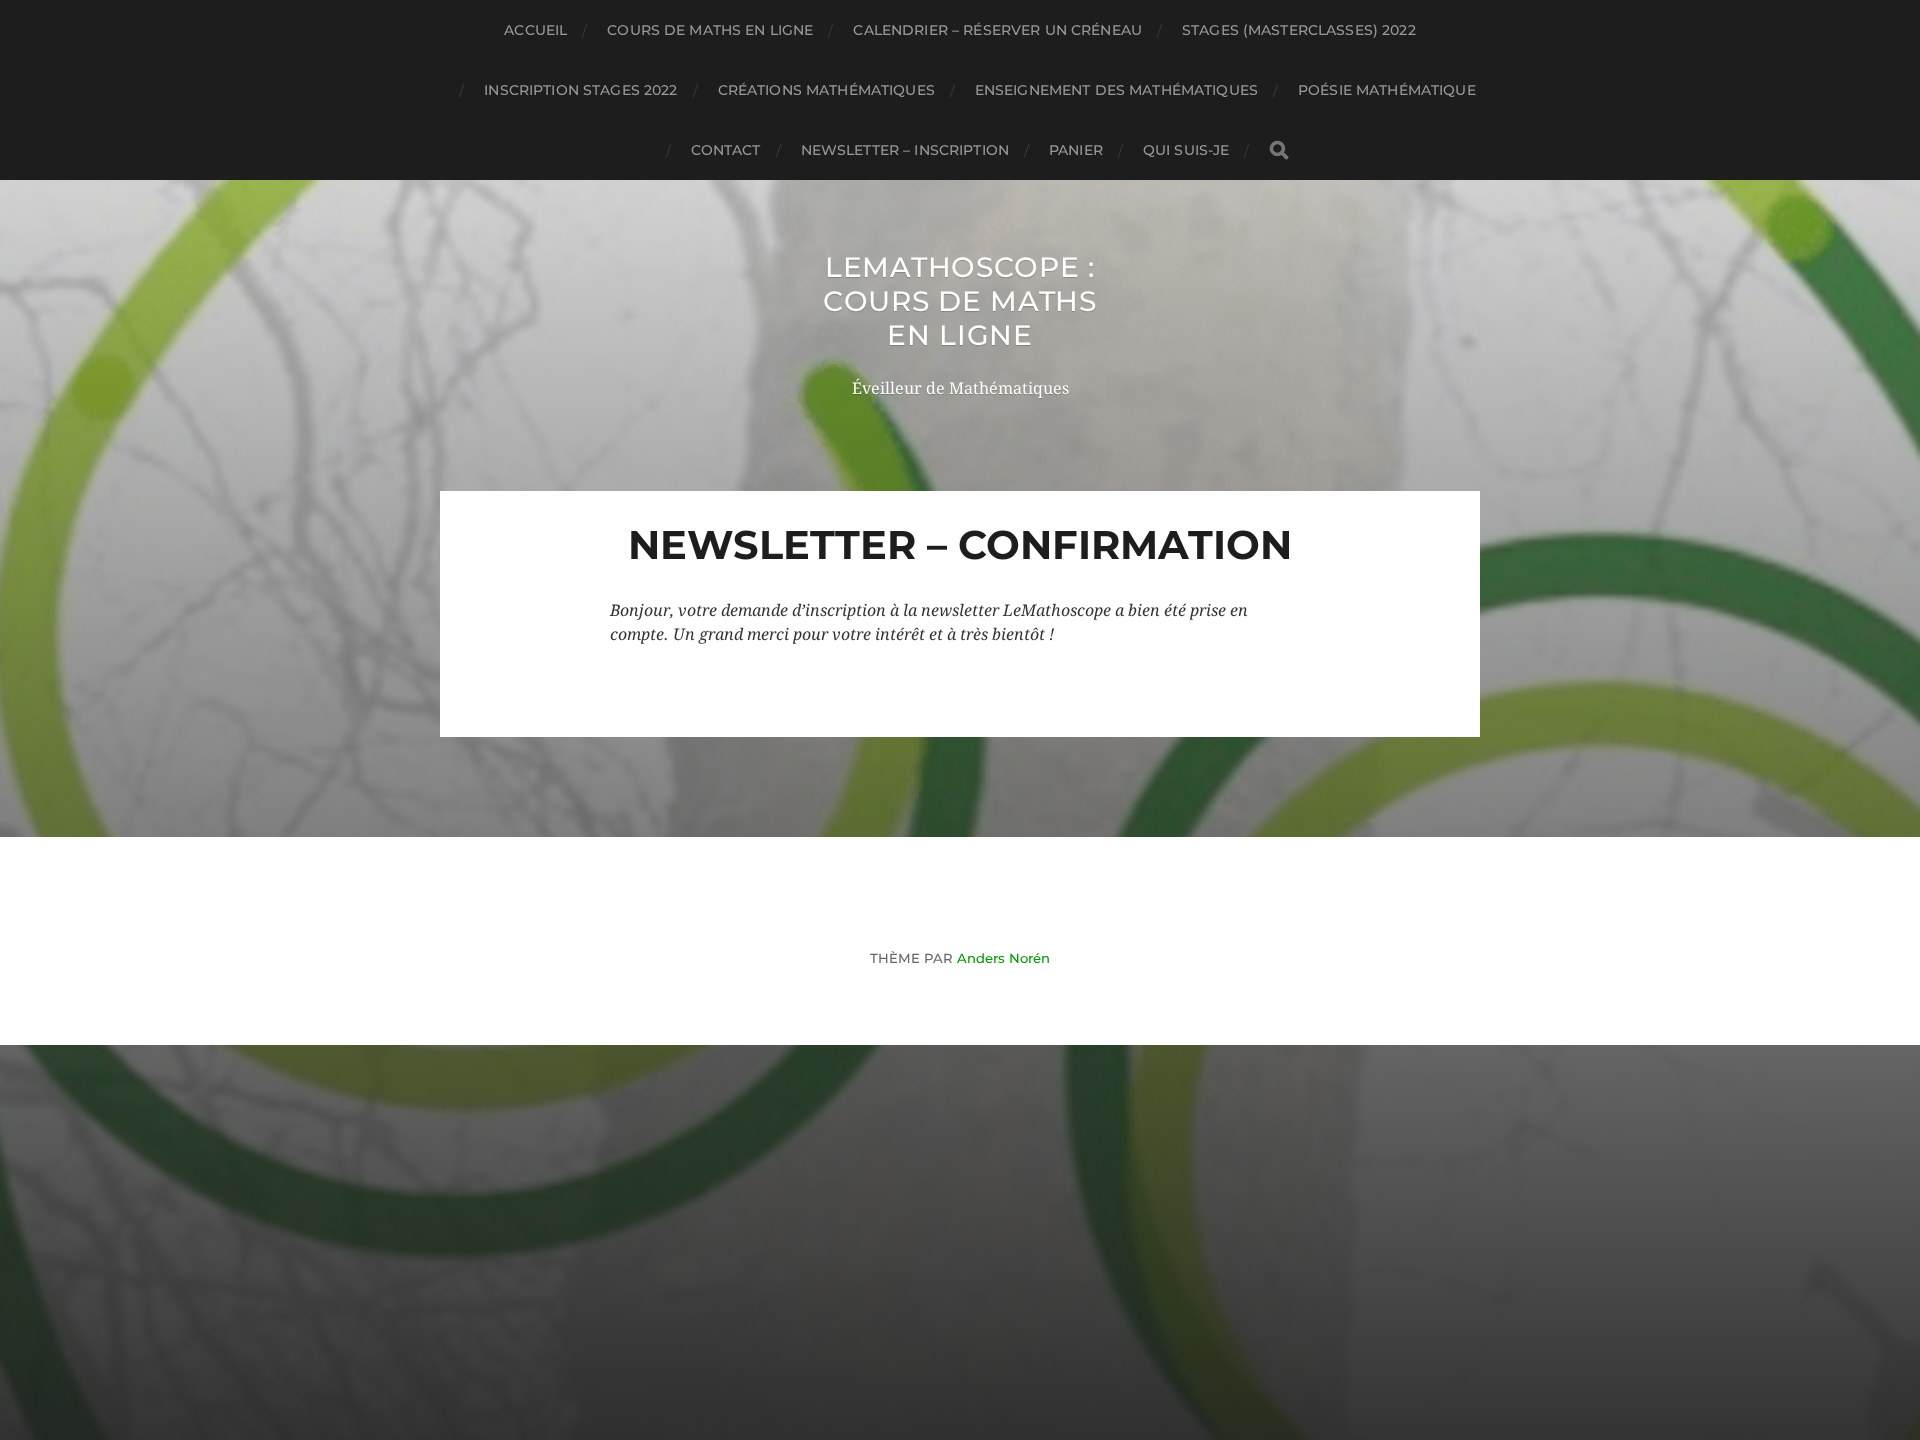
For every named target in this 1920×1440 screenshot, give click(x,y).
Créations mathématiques (826, 90)
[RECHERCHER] (1279, 150)
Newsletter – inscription (905, 150)
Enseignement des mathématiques (1116, 90)
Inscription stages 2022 (580, 90)
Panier (1076, 150)
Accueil (535, 30)
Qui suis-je (1186, 150)
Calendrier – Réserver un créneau (997, 30)
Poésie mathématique (1387, 90)
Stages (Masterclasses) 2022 (1299, 30)
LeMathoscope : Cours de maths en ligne (960, 301)
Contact (726, 150)
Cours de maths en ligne (710, 30)
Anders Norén (1003, 958)
